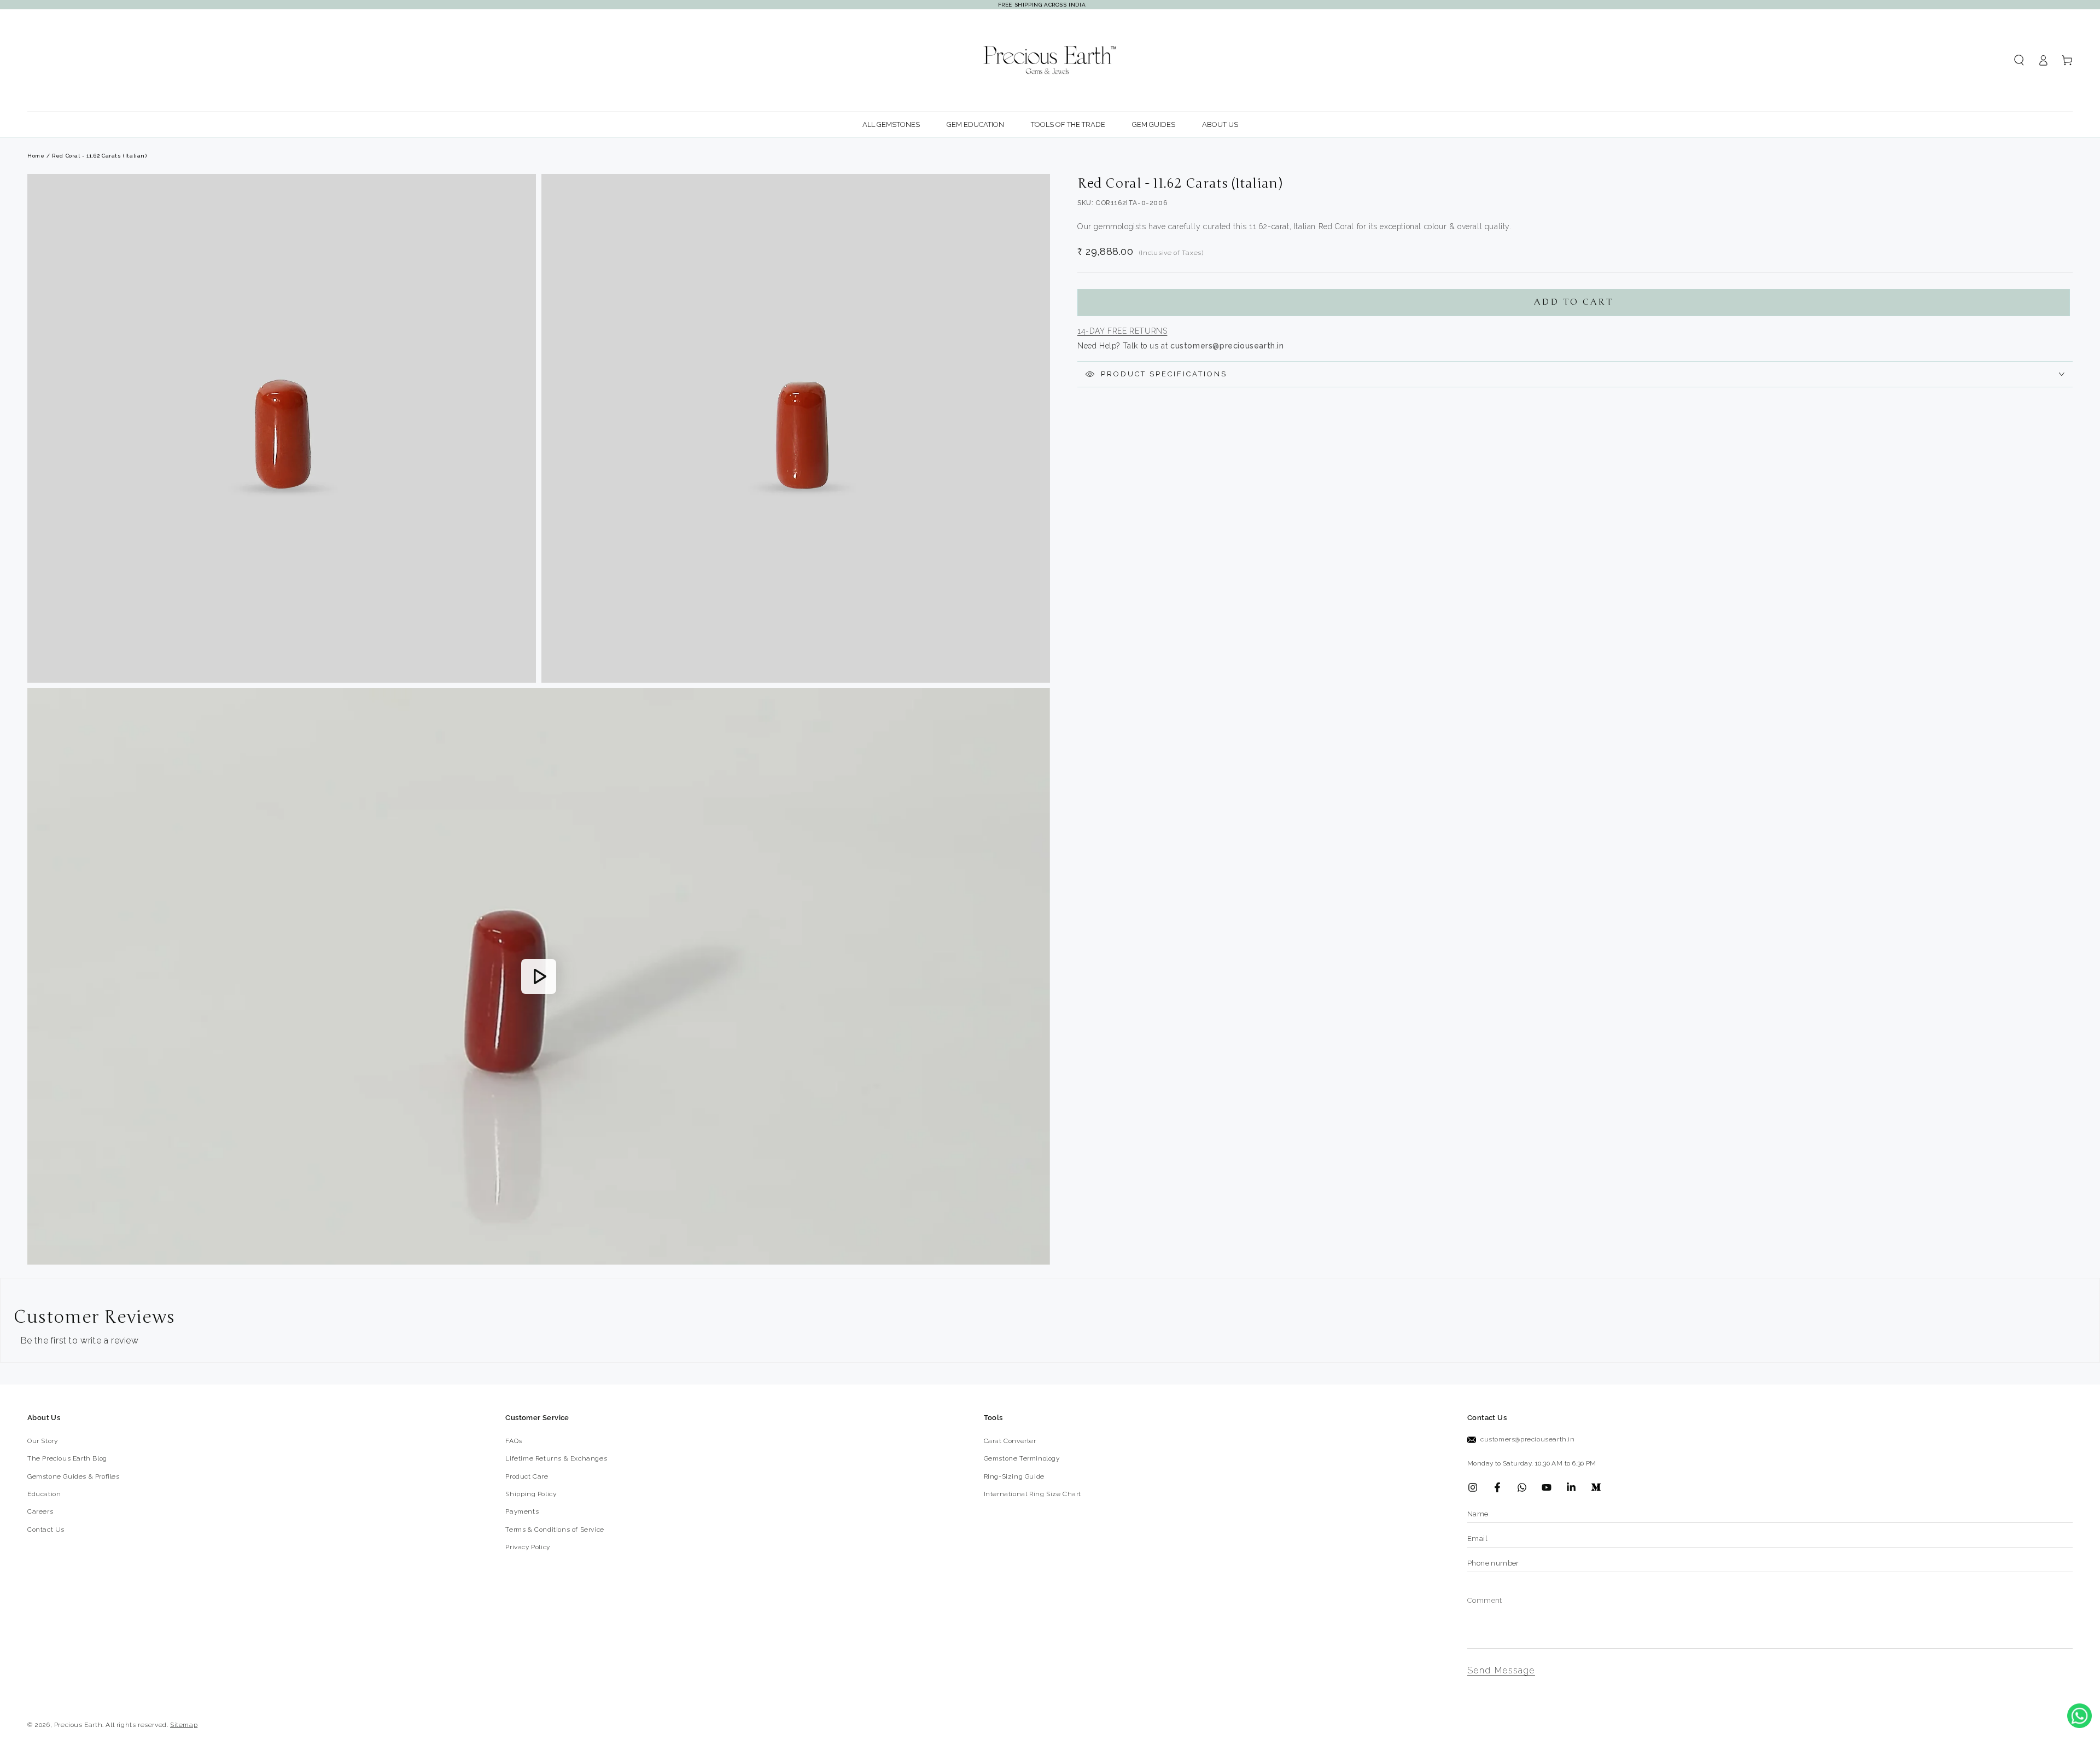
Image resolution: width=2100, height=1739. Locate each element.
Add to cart (1574, 302)
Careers (40, 1511)
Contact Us (46, 1529)
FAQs (514, 1441)
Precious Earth (78, 1725)
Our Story (42, 1441)
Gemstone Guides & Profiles (74, 1476)
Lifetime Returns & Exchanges (556, 1458)
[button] (2019, 60)
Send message (1501, 1670)
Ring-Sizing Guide (1014, 1476)
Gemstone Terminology (1022, 1458)
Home (36, 156)
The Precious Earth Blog (67, 1458)
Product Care (527, 1476)
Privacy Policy (527, 1547)
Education (44, 1494)
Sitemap (184, 1725)
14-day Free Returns (1122, 331)
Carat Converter (1010, 1441)
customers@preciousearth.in (1528, 1439)
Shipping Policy (531, 1494)
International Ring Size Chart (1032, 1494)
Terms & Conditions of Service (555, 1529)
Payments (522, 1511)
